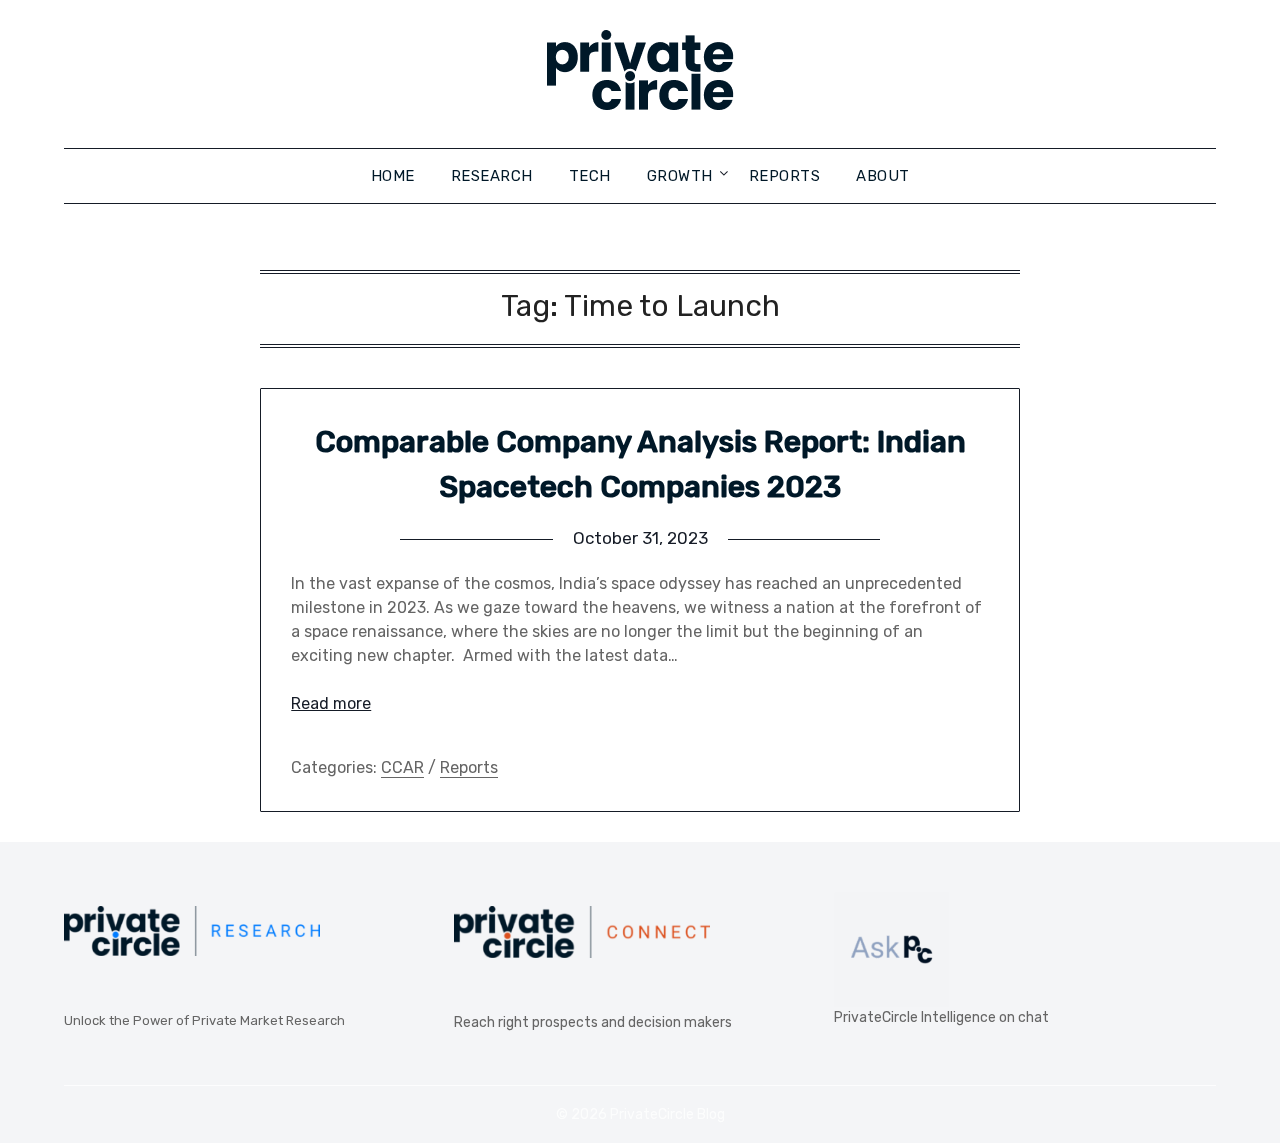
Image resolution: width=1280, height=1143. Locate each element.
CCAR (402, 767)
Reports (785, 176)
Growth (680, 176)
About (883, 176)
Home (393, 176)
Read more (331, 703)
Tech (590, 176)
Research (492, 176)
